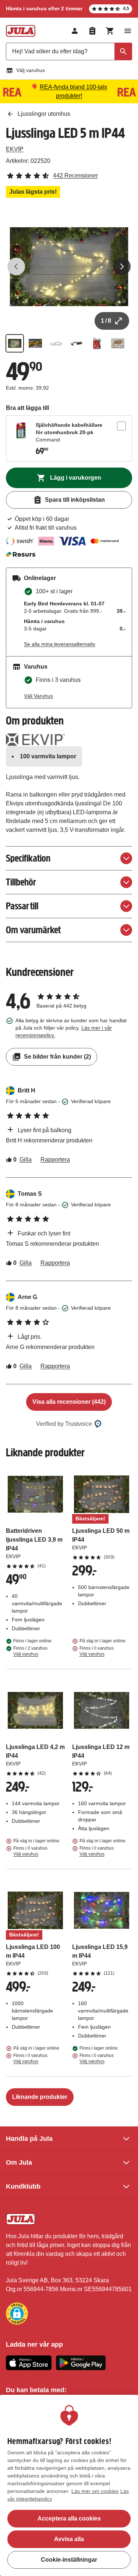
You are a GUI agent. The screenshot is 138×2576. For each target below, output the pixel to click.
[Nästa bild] (122, 266)
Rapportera (55, 1160)
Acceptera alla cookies (69, 2518)
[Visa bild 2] (35, 343)
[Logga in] (75, 31)
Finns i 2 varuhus (30, 1651)
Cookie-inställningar (69, 2560)
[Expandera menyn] (128, 31)
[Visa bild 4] (77, 343)
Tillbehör (21, 882)
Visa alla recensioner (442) (69, 1402)
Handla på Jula (29, 2139)
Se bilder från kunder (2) (57, 1057)
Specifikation (28, 858)
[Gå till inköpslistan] (92, 31)
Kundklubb (23, 2186)
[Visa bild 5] (97, 343)
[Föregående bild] (16, 266)
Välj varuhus (31, 70)
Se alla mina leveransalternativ (60, 644)
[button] (17, 2314)
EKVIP (15, 149)
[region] (69, 2485)
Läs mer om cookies (95, 2491)
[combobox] (69, 51)
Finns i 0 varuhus (97, 1651)
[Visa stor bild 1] (69, 267)
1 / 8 (106, 321)
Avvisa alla (69, 2539)
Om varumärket (33, 930)
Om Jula (19, 2162)
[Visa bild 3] (56, 343)
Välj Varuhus (38, 696)
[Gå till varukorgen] (110, 31)
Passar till (22, 906)
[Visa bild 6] (118, 343)
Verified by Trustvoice (64, 1424)
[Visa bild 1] (15, 343)
